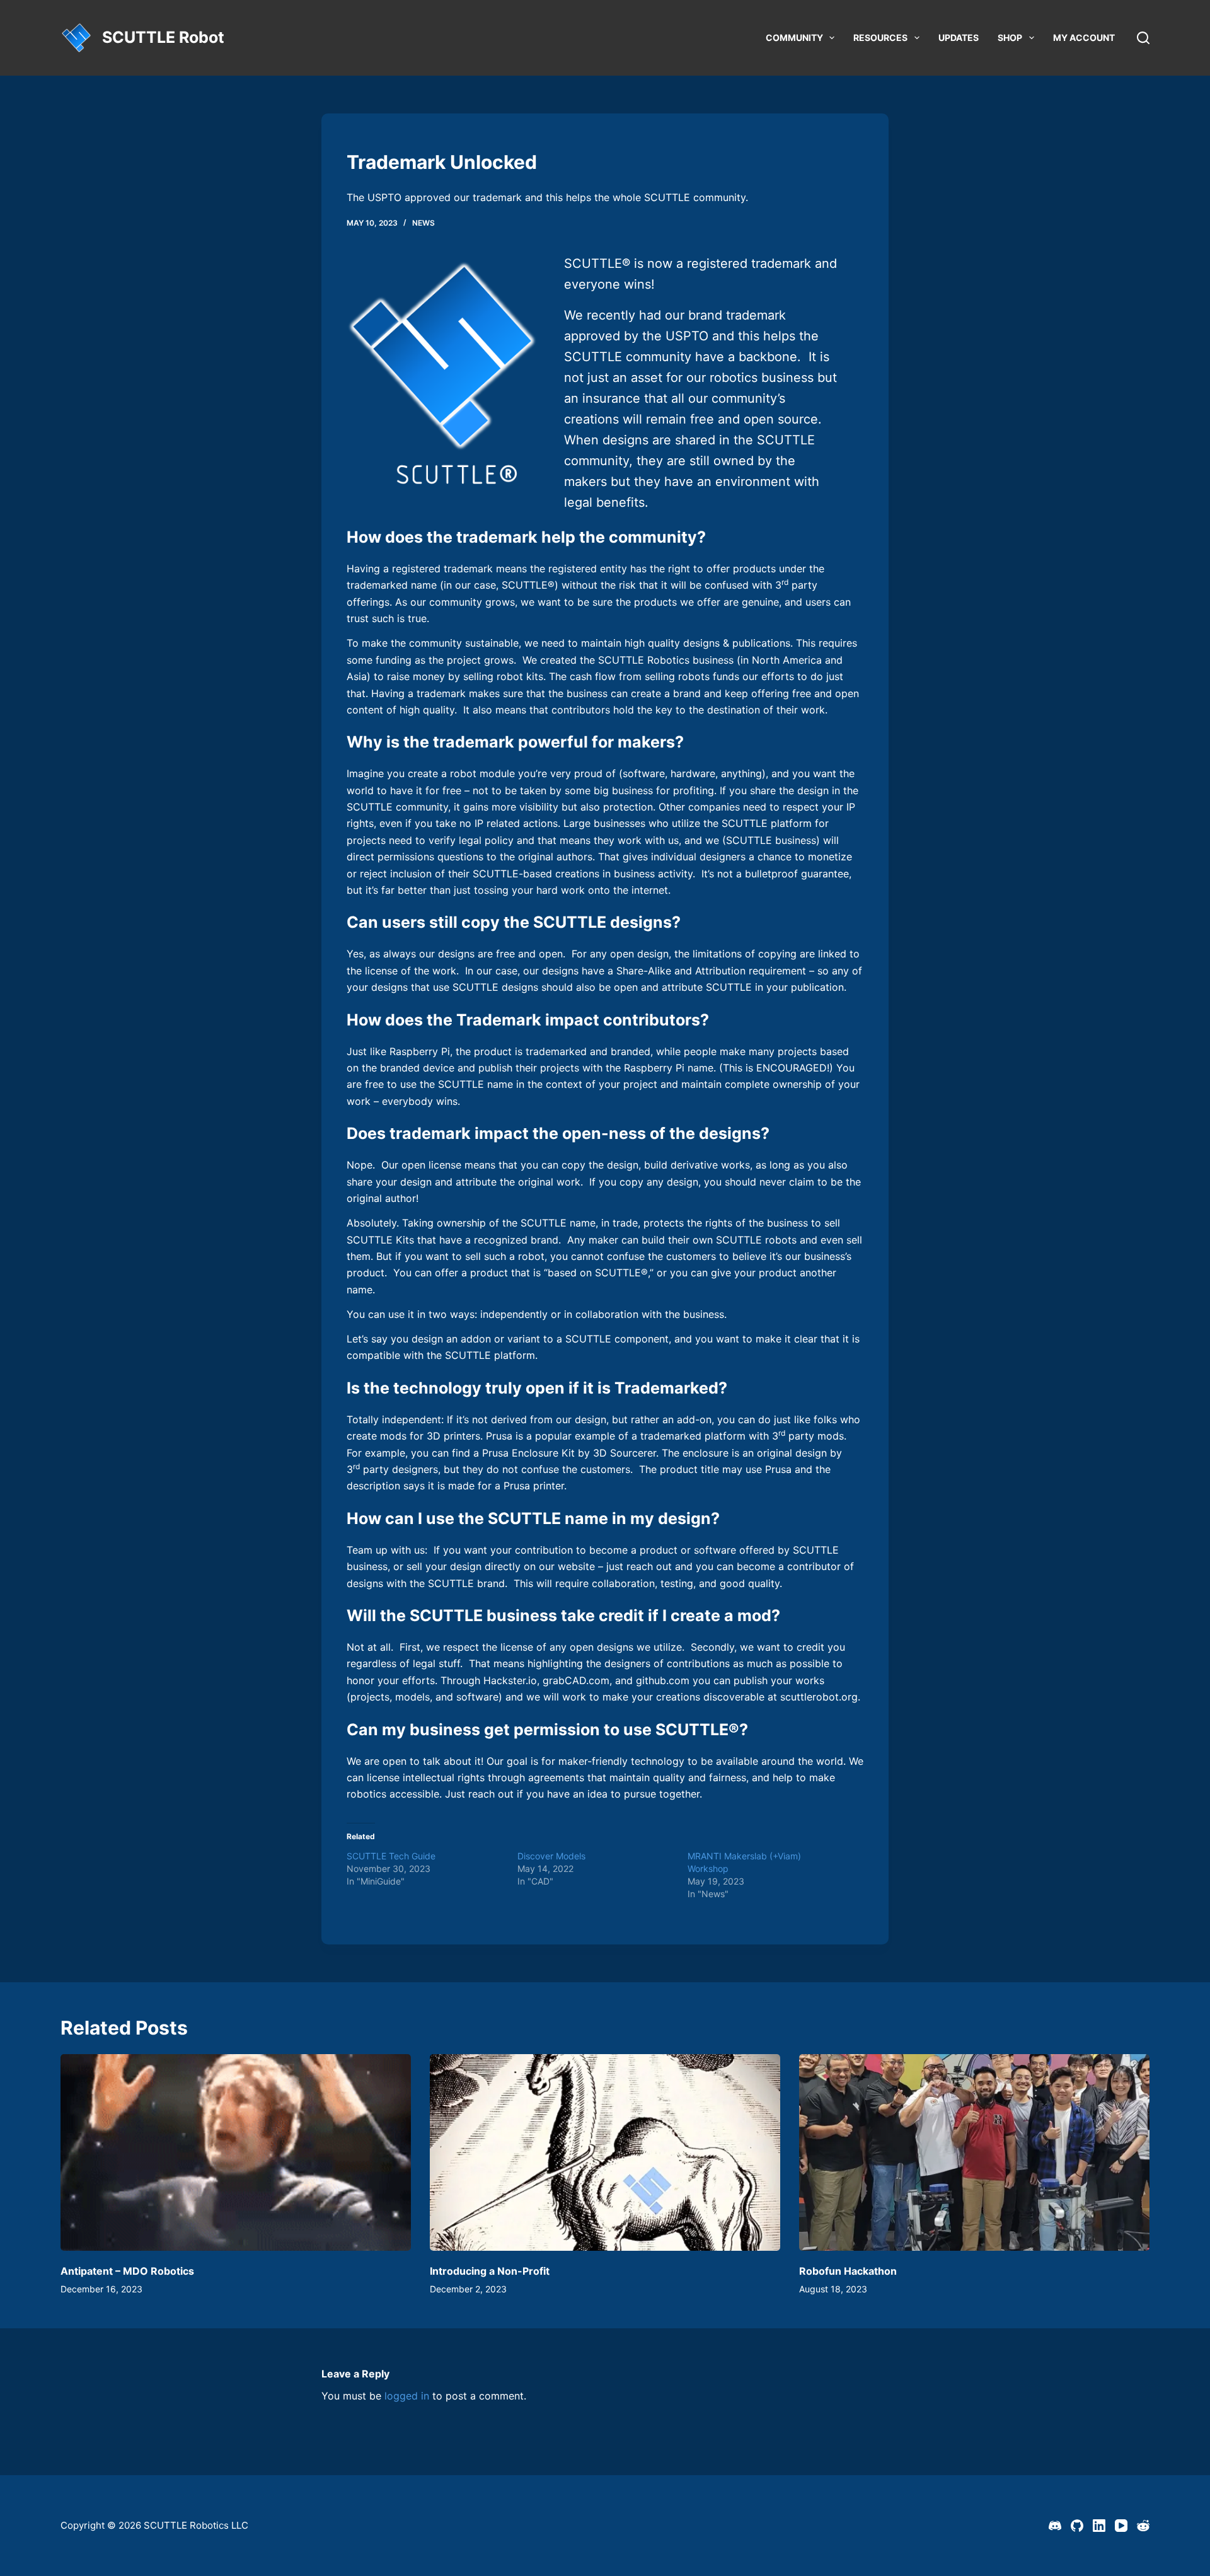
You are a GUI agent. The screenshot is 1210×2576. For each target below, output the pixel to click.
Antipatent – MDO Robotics (127, 2271)
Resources (880, 38)
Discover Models (551, 1856)
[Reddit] (1143, 2526)
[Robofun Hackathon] (974, 2153)
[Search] (1143, 38)
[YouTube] (1121, 2526)
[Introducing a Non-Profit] (605, 2153)
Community (794, 38)
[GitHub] (1077, 2526)
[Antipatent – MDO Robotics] (236, 2153)
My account (1084, 38)
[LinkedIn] (1099, 2526)
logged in (407, 2396)
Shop (1010, 38)
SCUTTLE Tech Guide (391, 1856)
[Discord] (1055, 2526)
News (423, 223)
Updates (959, 38)
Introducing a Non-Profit (490, 2271)
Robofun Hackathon (848, 2271)
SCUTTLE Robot (163, 37)
